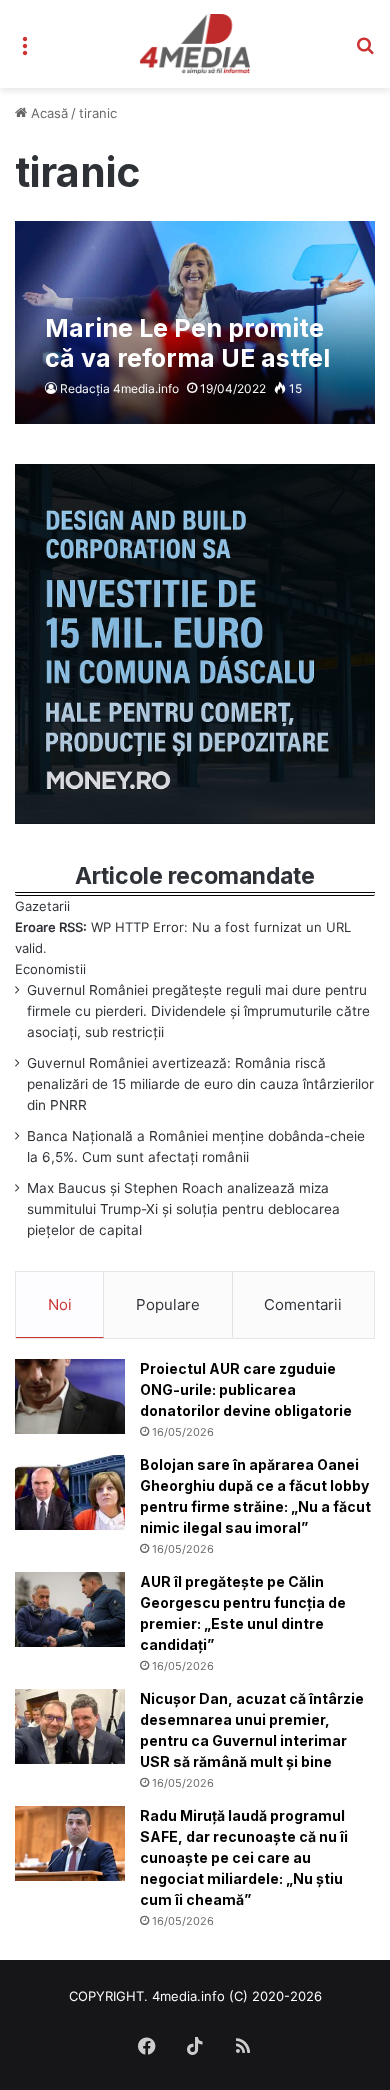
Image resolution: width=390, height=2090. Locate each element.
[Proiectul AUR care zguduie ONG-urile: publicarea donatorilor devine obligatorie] (70, 1396)
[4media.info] (195, 44)
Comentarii (303, 1304)
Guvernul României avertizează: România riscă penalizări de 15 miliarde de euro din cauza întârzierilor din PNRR (200, 1084)
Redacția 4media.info (119, 388)
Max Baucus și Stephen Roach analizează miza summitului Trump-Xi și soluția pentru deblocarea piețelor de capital (183, 1209)
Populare (168, 1304)
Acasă (47, 113)
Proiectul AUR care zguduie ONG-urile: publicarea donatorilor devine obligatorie (246, 1389)
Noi (60, 1304)
